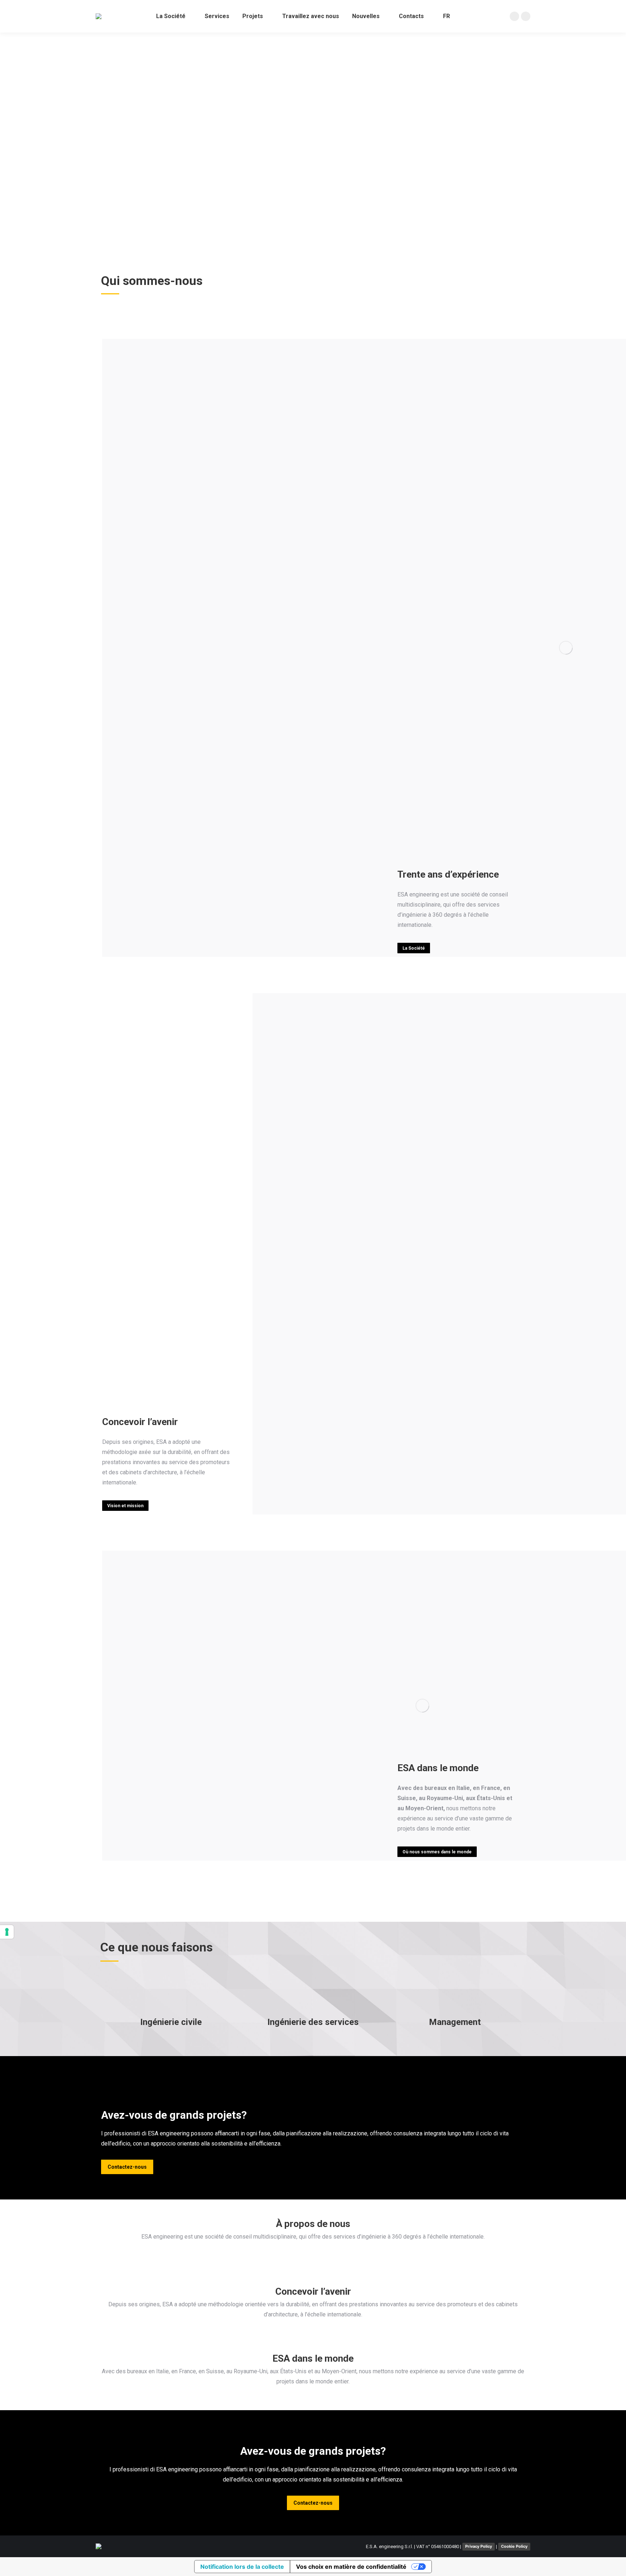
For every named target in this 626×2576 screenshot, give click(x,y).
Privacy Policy (479, 2546)
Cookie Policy (514, 2546)
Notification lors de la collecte (242, 2567)
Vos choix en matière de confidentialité (351, 2567)
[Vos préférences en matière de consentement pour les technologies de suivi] (7, 1932)
